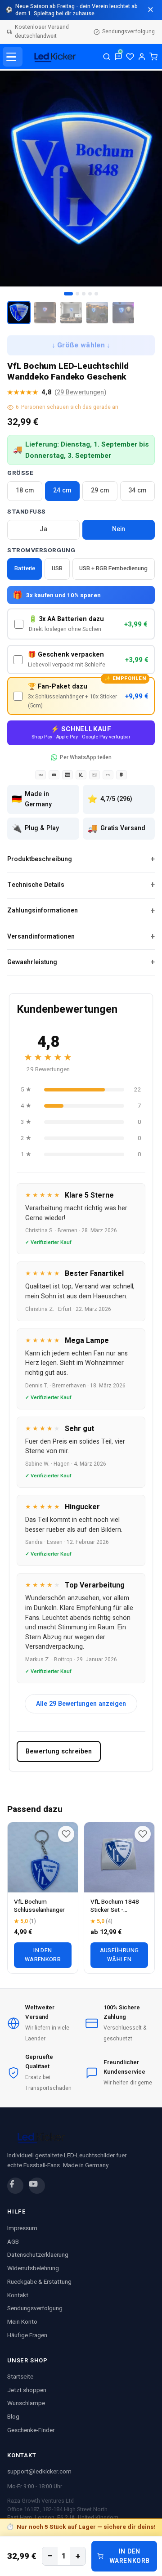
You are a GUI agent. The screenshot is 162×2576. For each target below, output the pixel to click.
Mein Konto (22, 2322)
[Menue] (13, 57)
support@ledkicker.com (39, 2472)
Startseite (20, 2377)
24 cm (62, 490)
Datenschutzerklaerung (38, 2255)
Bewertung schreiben (59, 1751)
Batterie (25, 568)
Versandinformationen (41, 937)
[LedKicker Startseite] (53, 57)
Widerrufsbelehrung (33, 2268)
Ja (43, 529)
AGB (13, 2242)
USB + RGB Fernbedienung (113, 568)
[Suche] (107, 57)
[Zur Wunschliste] (66, 1834)
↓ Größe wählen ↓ (81, 346)
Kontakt (18, 2295)
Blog (13, 2417)
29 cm (100, 490)
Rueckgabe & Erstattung (39, 2282)
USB (57, 568)
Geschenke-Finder (31, 2430)
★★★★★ (57, 392)
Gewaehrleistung (32, 962)
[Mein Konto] (142, 57)
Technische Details (36, 885)
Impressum (22, 2228)
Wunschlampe (26, 2403)
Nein (119, 529)
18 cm (25, 490)
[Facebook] (15, 2186)
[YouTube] (37, 2186)
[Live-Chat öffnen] (118, 57)
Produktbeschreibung (40, 859)
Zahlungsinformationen (43, 910)
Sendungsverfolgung (128, 31)
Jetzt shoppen (27, 2390)
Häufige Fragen (27, 2335)
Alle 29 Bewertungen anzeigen (81, 1704)
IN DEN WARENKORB (130, 2556)
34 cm (137, 490)
